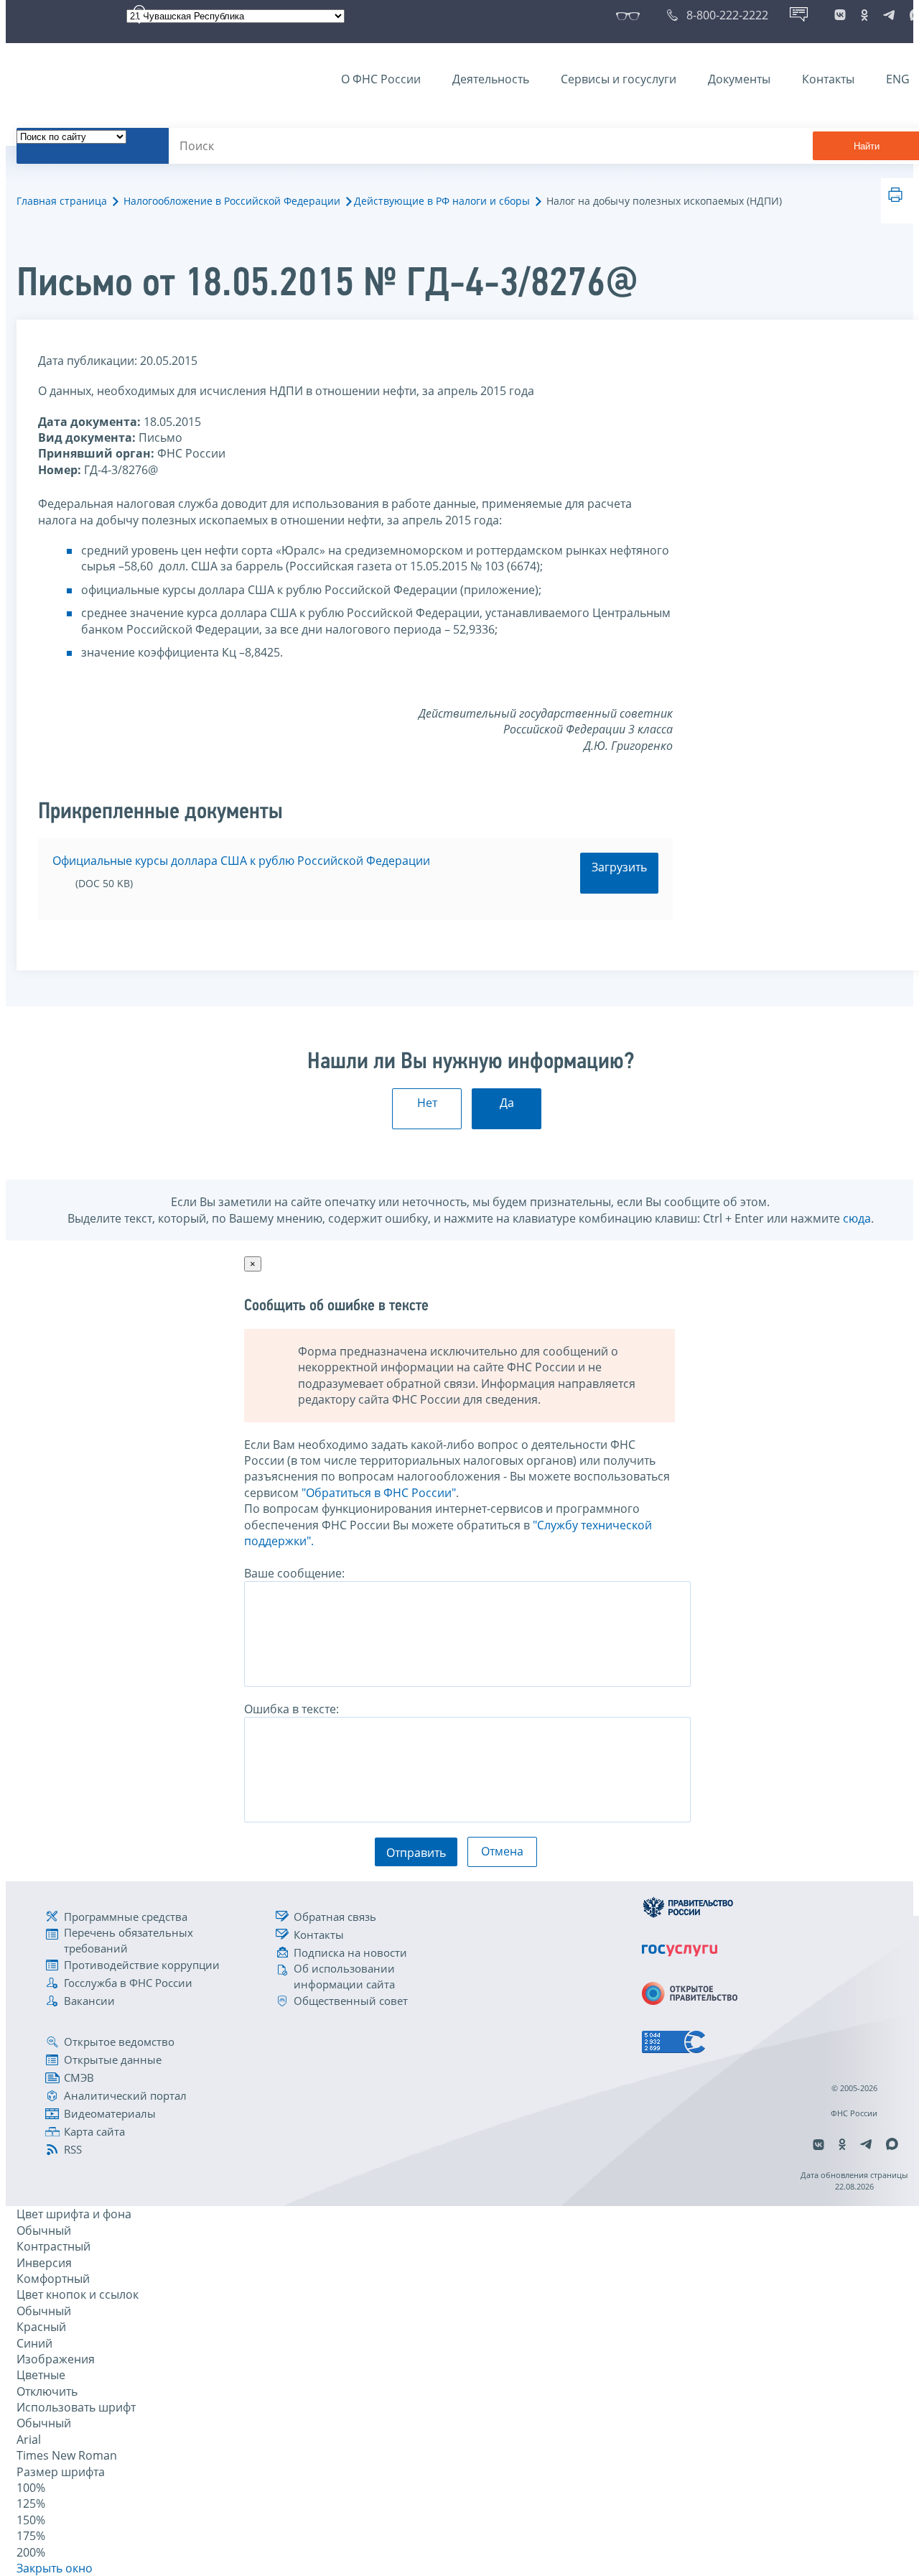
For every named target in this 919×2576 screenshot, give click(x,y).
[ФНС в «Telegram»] (889, 15)
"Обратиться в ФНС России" (379, 1493)
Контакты (828, 79)
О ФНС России (381, 79)
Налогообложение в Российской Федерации (232, 201)
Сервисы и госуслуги (619, 79)
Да (507, 1103)
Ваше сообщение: (294, 1573)
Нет (427, 1103)
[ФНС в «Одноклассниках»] (864, 15)
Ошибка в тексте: (291, 1709)
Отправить (416, 1853)
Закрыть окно (55, 2568)
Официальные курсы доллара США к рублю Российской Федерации (241, 861)
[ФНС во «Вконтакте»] (840, 15)
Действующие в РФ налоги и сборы (442, 201)
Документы (739, 79)
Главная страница (62, 201)
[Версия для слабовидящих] (631, 15)
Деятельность (491, 79)
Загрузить (619, 867)
